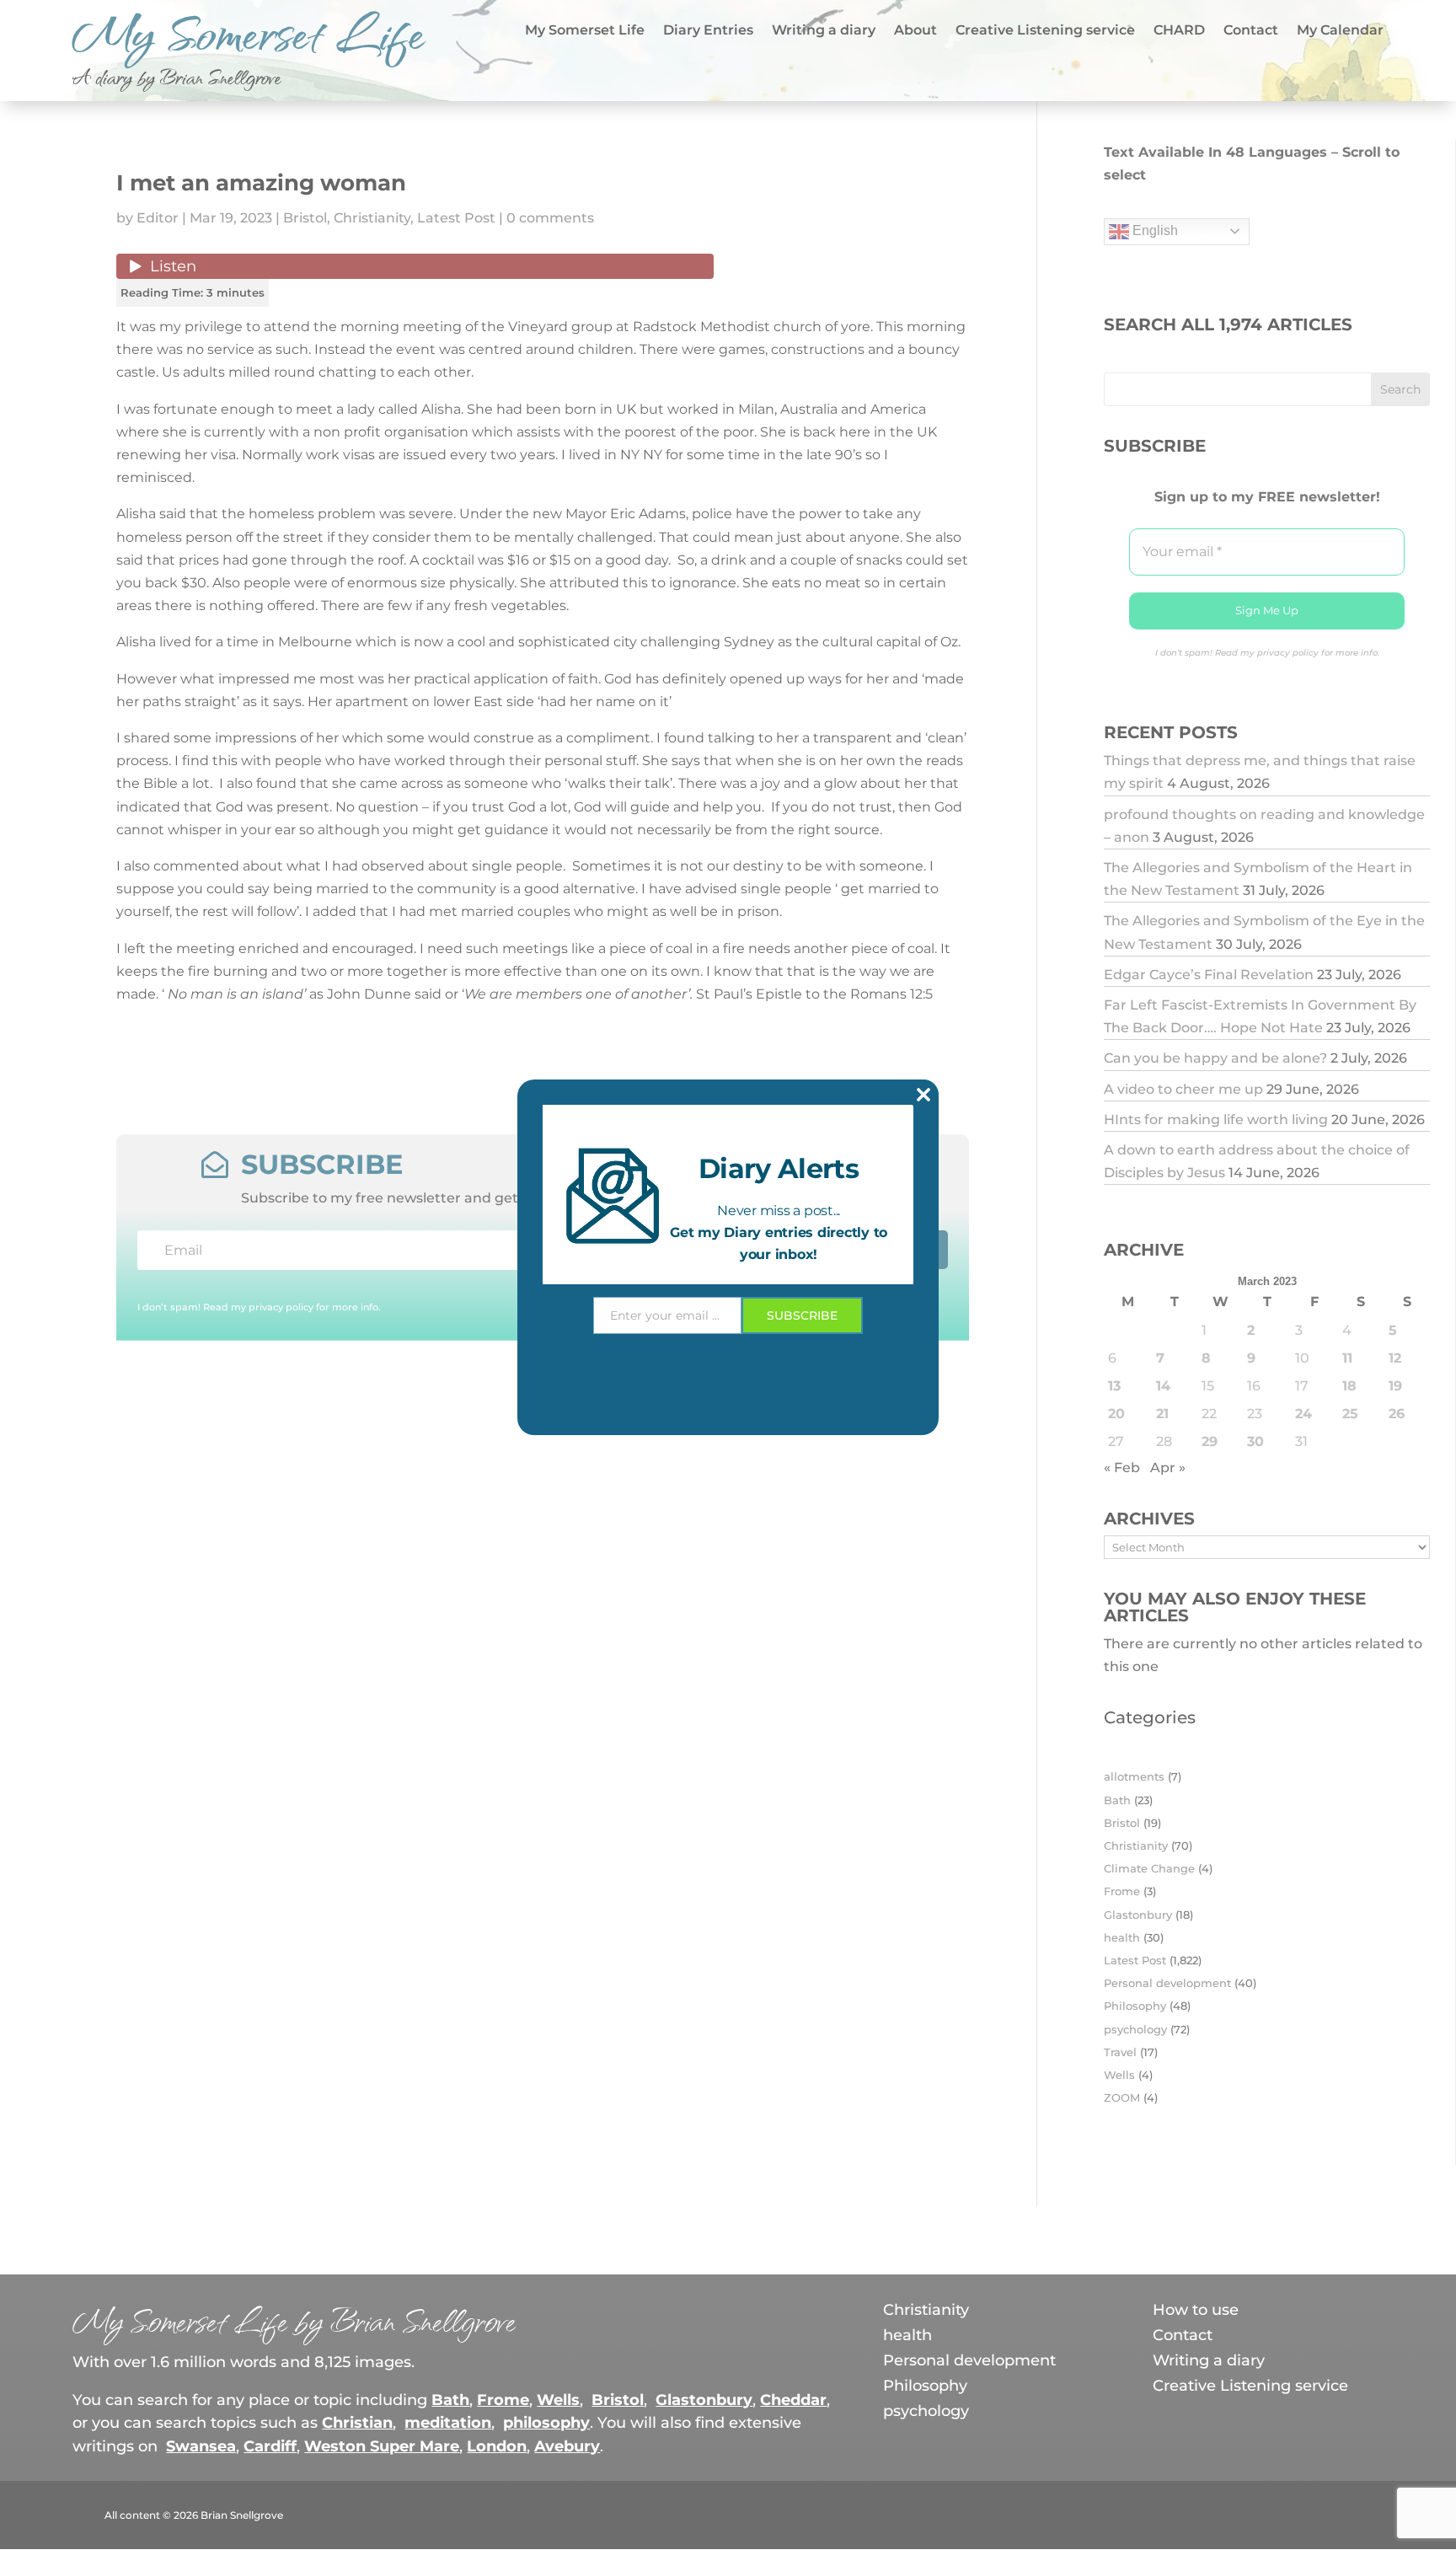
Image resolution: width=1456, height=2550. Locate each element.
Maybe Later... (728, 1461)
